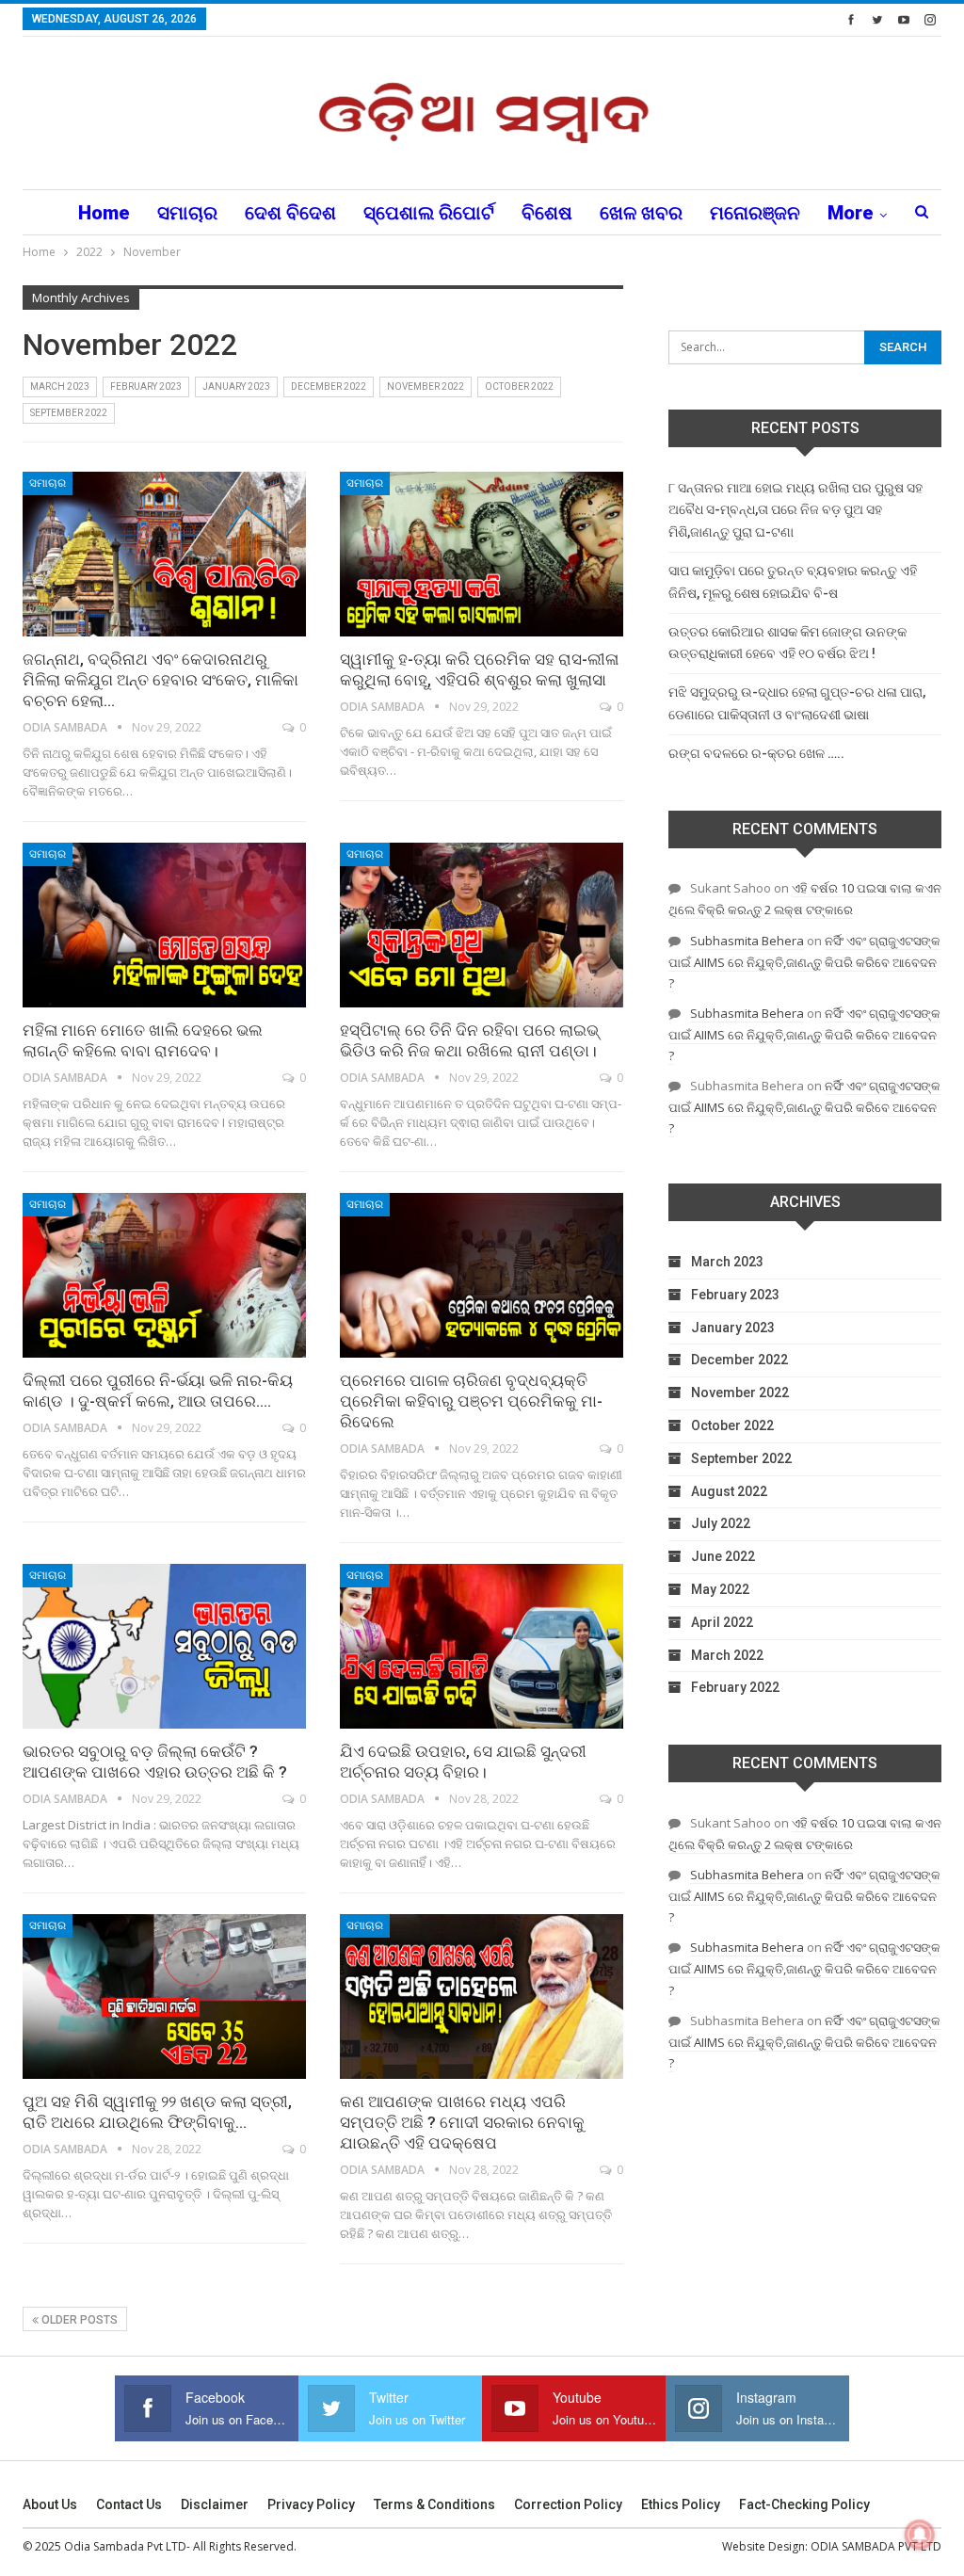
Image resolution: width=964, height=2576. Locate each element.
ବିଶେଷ (547, 213)
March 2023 (60, 386)
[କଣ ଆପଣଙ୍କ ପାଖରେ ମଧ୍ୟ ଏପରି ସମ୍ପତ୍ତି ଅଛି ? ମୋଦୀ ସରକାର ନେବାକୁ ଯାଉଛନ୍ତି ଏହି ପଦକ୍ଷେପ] (482, 1996)
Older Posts (78, 2320)
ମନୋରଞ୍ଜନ (755, 213)
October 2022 (519, 386)
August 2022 (729, 1491)
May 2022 (720, 1589)
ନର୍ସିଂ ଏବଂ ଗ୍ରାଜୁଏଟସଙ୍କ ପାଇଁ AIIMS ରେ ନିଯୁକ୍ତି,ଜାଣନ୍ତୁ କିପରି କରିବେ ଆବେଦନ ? (804, 962)
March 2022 (727, 1655)
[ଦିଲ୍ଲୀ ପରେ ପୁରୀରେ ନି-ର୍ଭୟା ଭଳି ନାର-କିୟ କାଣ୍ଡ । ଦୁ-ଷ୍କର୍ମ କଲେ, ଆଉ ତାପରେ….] (164, 1275)
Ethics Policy (681, 2504)
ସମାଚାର (187, 213)
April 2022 (722, 1622)
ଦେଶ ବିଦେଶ (290, 213)
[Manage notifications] (920, 2535)
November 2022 (426, 386)
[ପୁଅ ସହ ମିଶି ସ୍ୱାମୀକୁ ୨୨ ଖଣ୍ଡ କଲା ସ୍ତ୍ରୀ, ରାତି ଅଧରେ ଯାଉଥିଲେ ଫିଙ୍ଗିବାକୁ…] (164, 1996)
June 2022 (723, 1556)
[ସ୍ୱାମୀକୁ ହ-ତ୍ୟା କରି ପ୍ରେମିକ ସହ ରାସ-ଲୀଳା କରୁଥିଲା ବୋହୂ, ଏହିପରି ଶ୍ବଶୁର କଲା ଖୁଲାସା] (482, 554)
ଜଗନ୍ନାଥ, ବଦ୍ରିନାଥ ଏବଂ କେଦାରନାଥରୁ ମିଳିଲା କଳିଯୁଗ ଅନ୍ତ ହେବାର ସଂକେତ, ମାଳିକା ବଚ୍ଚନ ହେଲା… (161, 680)
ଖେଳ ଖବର (641, 213)
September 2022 (69, 413)
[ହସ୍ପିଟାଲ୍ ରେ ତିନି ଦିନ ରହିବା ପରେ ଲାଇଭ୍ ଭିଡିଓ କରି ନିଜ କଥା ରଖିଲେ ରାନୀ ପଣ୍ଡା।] (482, 925)
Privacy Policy (311, 2504)
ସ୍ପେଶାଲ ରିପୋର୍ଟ (429, 213)
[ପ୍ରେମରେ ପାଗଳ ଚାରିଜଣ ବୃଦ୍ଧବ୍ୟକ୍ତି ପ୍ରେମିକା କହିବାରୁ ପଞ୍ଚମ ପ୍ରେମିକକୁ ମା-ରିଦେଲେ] (482, 1275)
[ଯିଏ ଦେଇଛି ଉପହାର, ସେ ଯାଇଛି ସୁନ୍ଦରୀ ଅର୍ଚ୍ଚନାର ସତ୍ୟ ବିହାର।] (482, 1646)
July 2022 (721, 1523)
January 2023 (236, 386)
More (851, 213)
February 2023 (146, 386)
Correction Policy (568, 2504)
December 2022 (329, 386)
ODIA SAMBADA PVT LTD (876, 2546)
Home (104, 213)
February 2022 (735, 1687)
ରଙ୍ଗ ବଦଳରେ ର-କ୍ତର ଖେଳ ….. (756, 753)
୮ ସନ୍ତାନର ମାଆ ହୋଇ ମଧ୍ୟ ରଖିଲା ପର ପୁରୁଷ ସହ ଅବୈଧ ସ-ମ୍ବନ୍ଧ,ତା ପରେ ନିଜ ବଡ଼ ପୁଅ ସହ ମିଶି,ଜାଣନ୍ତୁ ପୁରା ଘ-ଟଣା (795, 510)
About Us (50, 2504)
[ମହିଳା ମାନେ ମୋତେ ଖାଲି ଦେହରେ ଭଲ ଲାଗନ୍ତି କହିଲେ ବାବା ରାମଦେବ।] (164, 925)
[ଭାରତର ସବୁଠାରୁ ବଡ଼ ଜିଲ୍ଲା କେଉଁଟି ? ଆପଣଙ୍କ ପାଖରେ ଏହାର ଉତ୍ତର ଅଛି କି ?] (164, 1646)
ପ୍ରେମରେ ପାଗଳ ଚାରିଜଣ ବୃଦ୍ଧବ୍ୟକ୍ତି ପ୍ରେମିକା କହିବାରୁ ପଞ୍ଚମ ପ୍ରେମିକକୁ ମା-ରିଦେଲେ (471, 1401)
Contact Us (129, 2504)
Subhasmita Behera (747, 941)
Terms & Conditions (434, 2504)
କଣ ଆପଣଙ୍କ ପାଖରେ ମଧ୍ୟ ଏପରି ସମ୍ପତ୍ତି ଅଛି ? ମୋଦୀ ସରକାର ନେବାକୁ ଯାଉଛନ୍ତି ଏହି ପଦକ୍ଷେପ (462, 2122)
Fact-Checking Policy (804, 2504)
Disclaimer (215, 2504)
